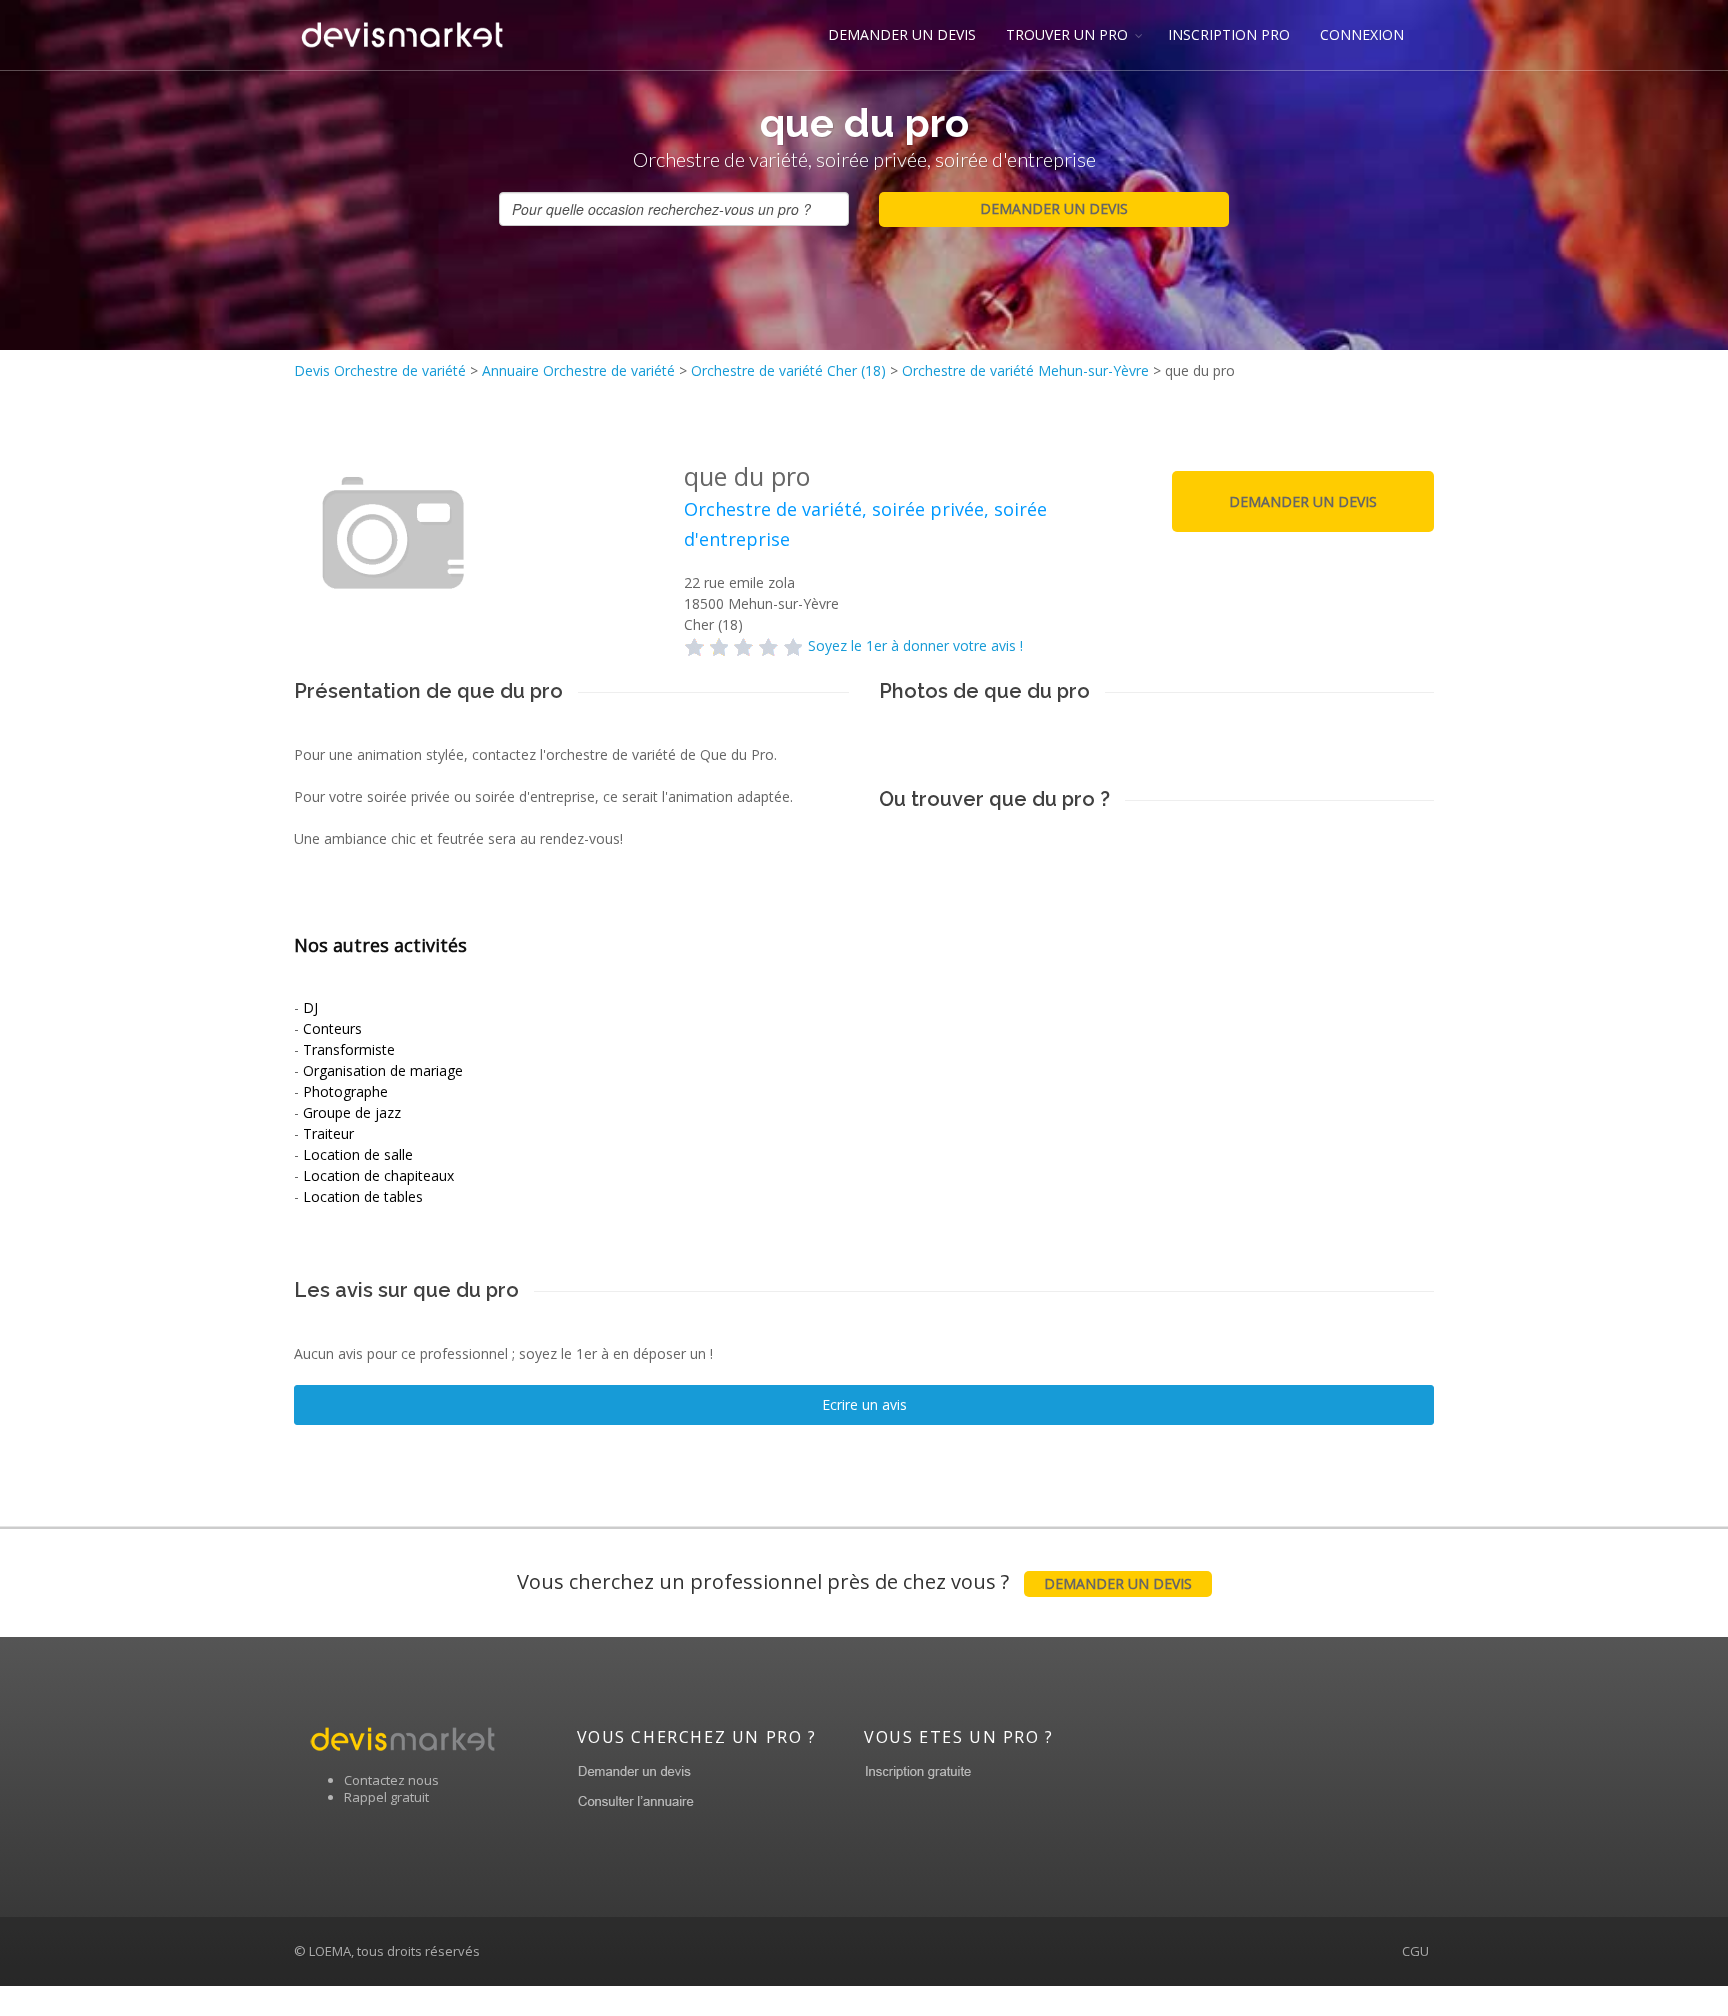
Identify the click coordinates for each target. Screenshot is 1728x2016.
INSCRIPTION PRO (1229, 34)
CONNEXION (1362, 34)
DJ (310, 1007)
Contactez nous (391, 1780)
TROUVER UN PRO (1067, 34)
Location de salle (358, 1154)
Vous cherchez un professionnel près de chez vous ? (854, 1581)
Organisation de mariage (383, 1070)
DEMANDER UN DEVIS (902, 34)
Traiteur (328, 1133)
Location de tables (363, 1196)
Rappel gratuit (386, 1797)
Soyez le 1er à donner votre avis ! (915, 645)
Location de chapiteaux (378, 1175)
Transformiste (349, 1049)
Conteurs (332, 1028)
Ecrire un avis (864, 1404)
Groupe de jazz (352, 1112)
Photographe (345, 1091)
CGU (1415, 1951)
